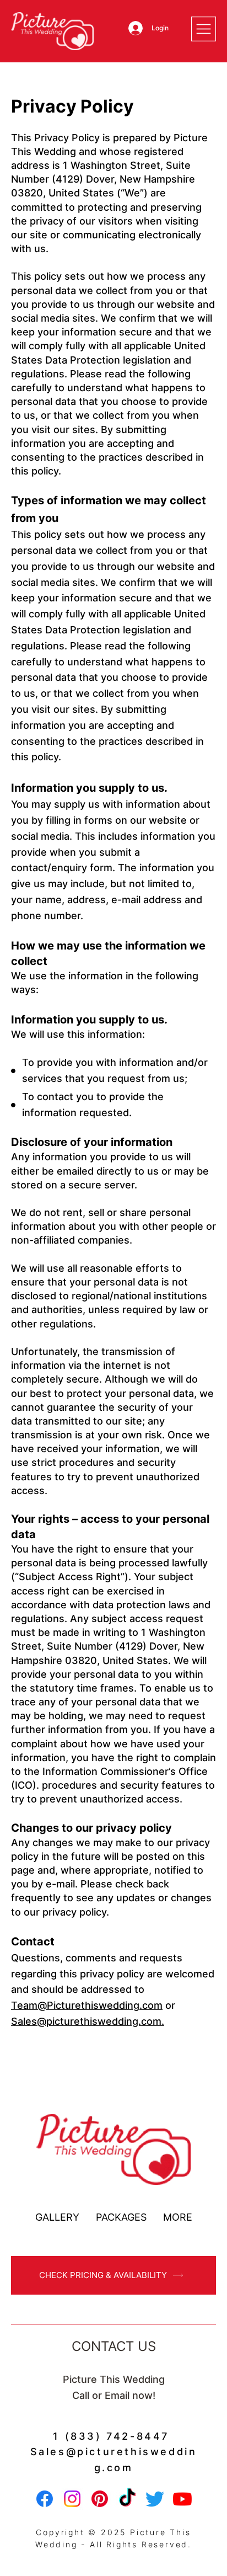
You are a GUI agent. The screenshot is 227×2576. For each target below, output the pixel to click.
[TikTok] (127, 2499)
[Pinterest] (100, 2499)
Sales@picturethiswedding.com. (88, 2021)
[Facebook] (45, 2499)
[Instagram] (72, 2499)
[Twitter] (155, 2499)
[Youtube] (182, 2499)
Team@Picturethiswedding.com (87, 2005)
